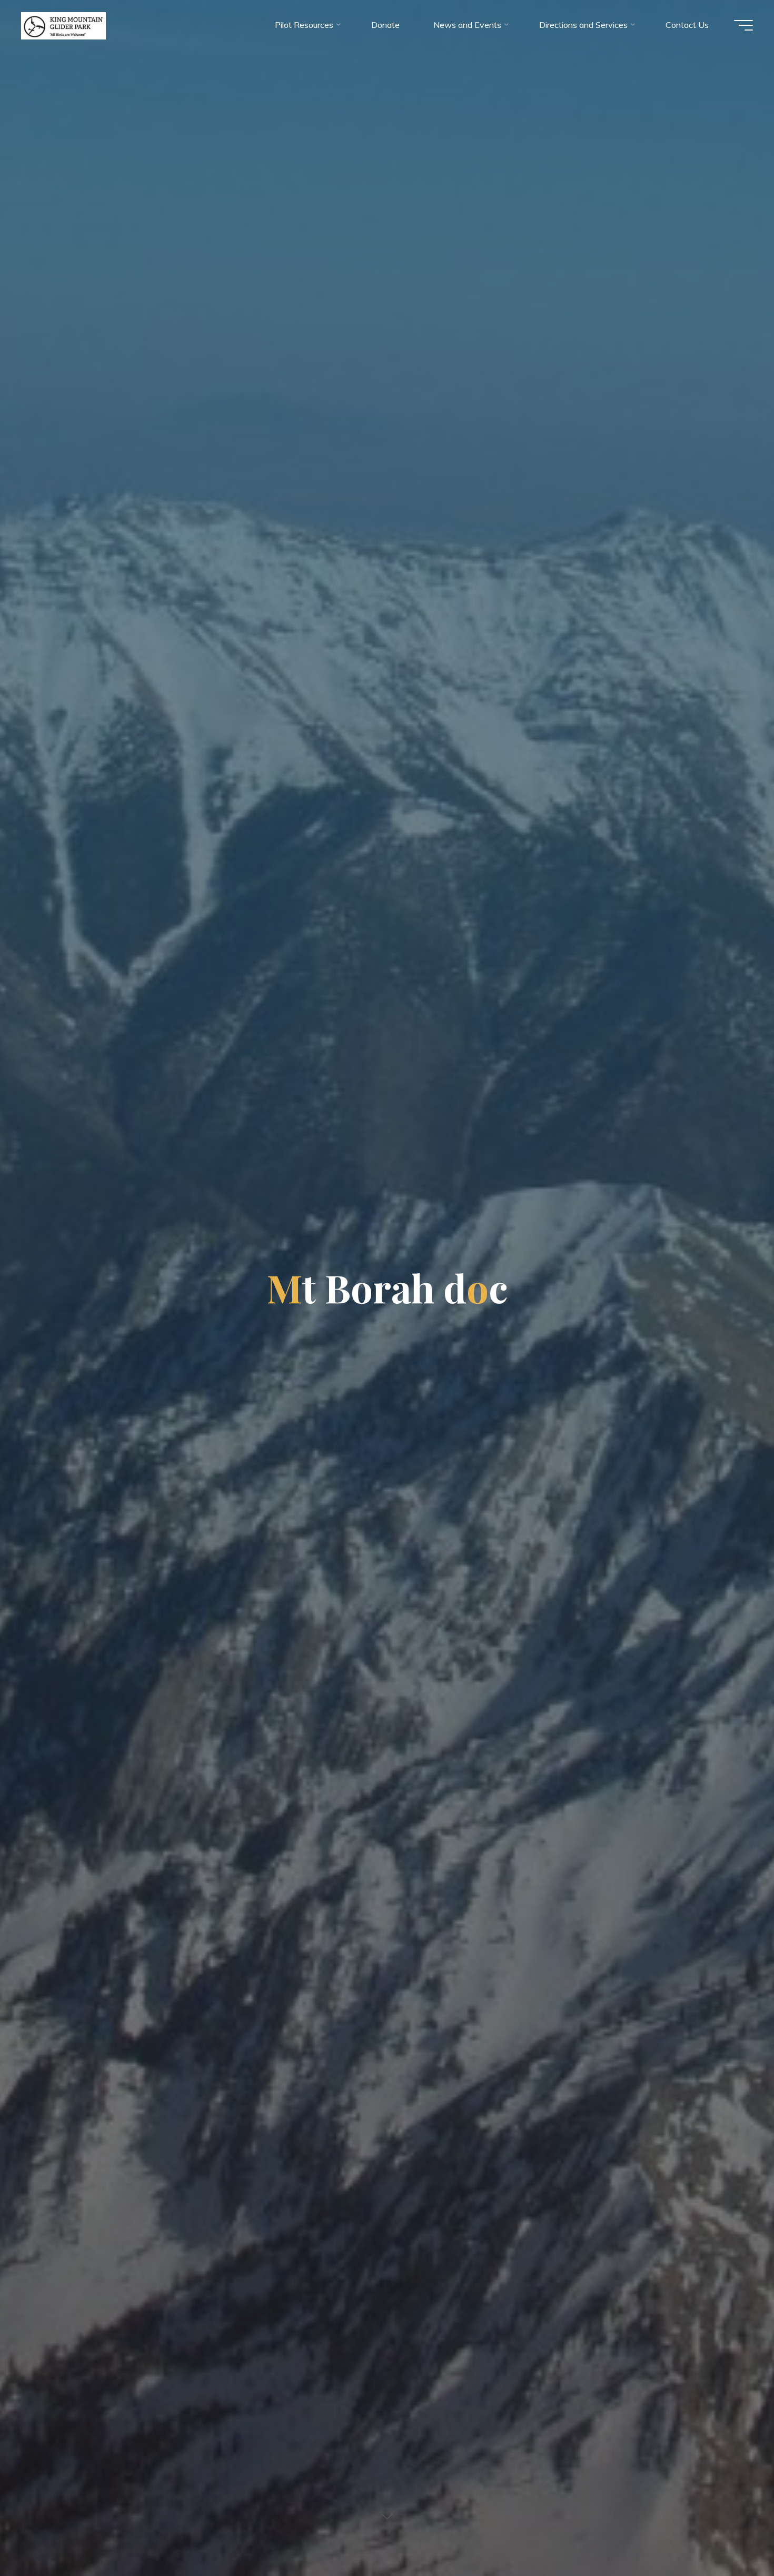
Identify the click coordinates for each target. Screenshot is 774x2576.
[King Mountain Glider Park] (63, 25)
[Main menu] (743, 25)
